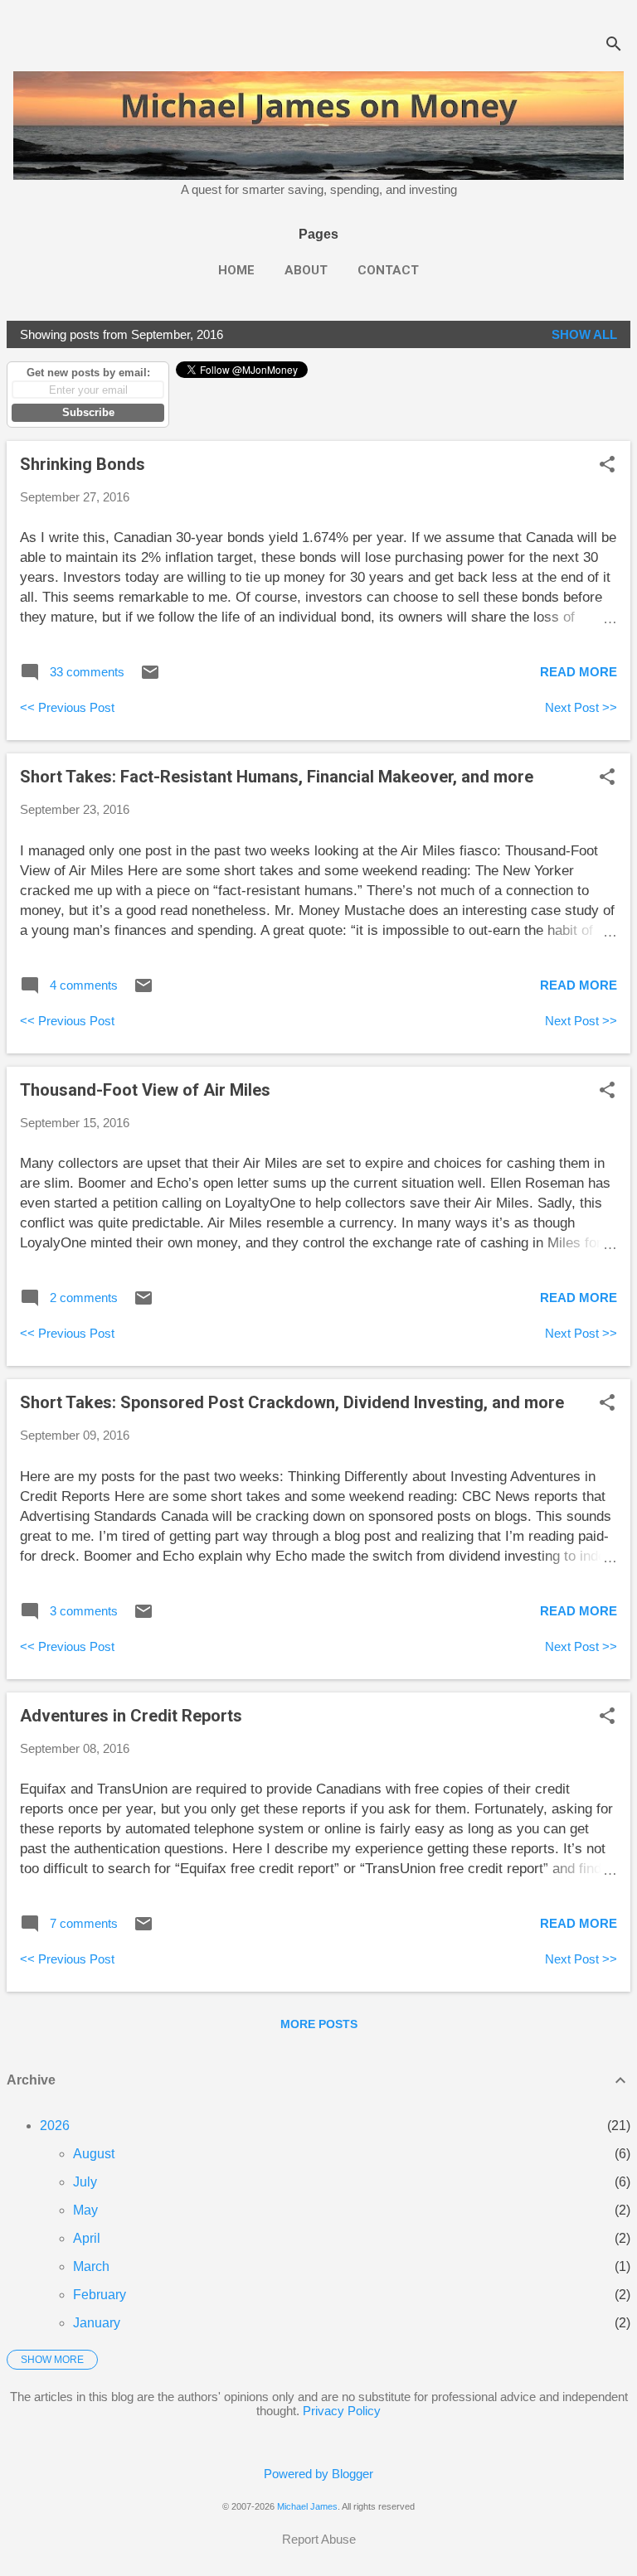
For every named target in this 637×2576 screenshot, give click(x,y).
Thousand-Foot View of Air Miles (145, 1090)
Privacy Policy (342, 2411)
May (85, 2210)
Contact (388, 270)
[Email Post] (150, 678)
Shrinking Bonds (83, 464)
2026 (55, 2126)
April (87, 2238)
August (94, 2154)
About (306, 270)
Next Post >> (581, 707)
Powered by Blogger (318, 2474)
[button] (607, 465)
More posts (319, 2024)
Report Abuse (319, 2539)
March (91, 2266)
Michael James (307, 2506)
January (97, 2323)
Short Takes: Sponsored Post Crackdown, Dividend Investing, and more (292, 1402)
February (100, 2295)
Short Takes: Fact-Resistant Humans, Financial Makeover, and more (277, 777)
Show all (584, 334)
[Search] (614, 45)
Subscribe (88, 412)
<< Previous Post (67, 707)
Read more (579, 672)
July (85, 2182)
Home (236, 270)
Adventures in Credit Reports (131, 1716)
